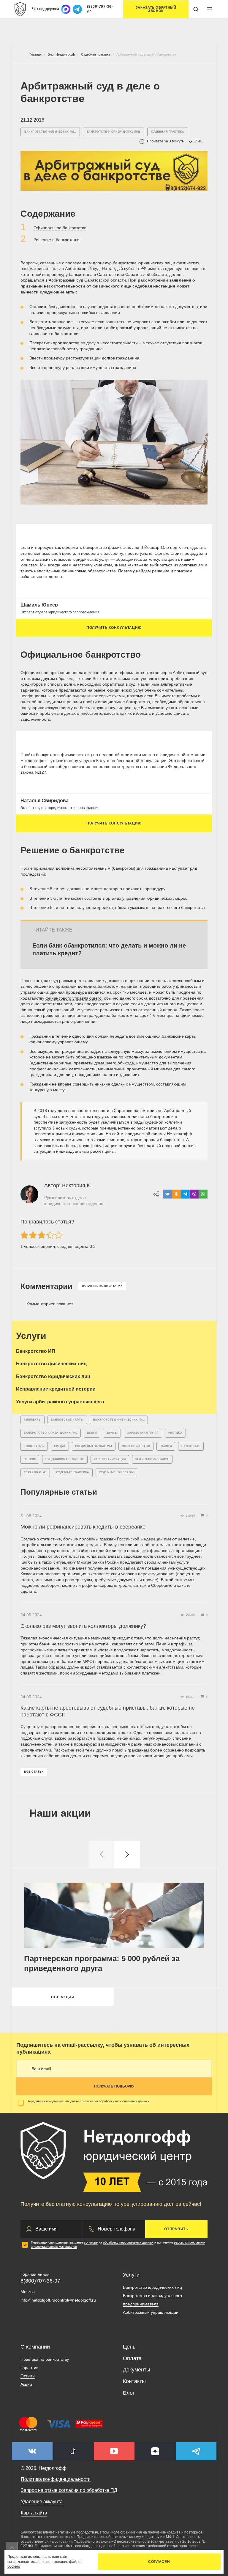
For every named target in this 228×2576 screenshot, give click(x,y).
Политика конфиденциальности (56, 2479)
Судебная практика (168, 132)
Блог (129, 2393)
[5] (59, 1235)
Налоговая (191, 1446)
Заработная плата (143, 1433)
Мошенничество (136, 1446)
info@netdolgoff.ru (38, 2300)
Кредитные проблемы (94, 1446)
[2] (33, 1235)
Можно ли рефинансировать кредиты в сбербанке (83, 1527)
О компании (35, 2347)
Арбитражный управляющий (151, 2312)
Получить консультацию (114, 628)
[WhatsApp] (203, 1194)
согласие (91, 2242)
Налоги (166, 1446)
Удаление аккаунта (42, 2502)
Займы (112, 1433)
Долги (92, 1433)
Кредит (60, 1446)
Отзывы (28, 2376)
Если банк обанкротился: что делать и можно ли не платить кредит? (109, 949)
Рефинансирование (152, 1459)
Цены (130, 2347)
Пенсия (30, 1459)
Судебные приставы (116, 1472)
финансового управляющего (73, 998)
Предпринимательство (65, 1459)
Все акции (63, 1997)
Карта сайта (34, 2513)
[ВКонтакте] (167, 1194)
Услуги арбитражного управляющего (60, 1402)
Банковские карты (67, 1420)
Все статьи (34, 1772)
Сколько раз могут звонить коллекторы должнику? (83, 1626)
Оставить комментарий (102, 1286)
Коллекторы (34, 1446)
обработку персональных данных (124, 2101)
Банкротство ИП (36, 1351)
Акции (26, 2384)
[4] (50, 1235)
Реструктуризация (110, 1459)
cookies (14, 2566)
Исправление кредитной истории (56, 1389)
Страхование (35, 1472)
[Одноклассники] (176, 1194)
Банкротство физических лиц (50, 132)
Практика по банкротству (45, 2359)
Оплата (132, 2358)
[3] (42, 1235)
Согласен (159, 2562)
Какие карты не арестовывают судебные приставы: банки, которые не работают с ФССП (108, 1711)
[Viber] (194, 1194)
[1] (24, 1235)
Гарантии (30, 2368)
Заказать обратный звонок (156, 9)
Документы (137, 2370)
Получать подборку (114, 2086)
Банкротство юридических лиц (114, 132)
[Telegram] (185, 1194)
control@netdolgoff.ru (76, 2300)
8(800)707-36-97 (100, 9)
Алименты (33, 1420)
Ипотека (175, 1433)
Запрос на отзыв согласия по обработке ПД (69, 2490)
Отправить (176, 2229)
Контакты (134, 2381)
